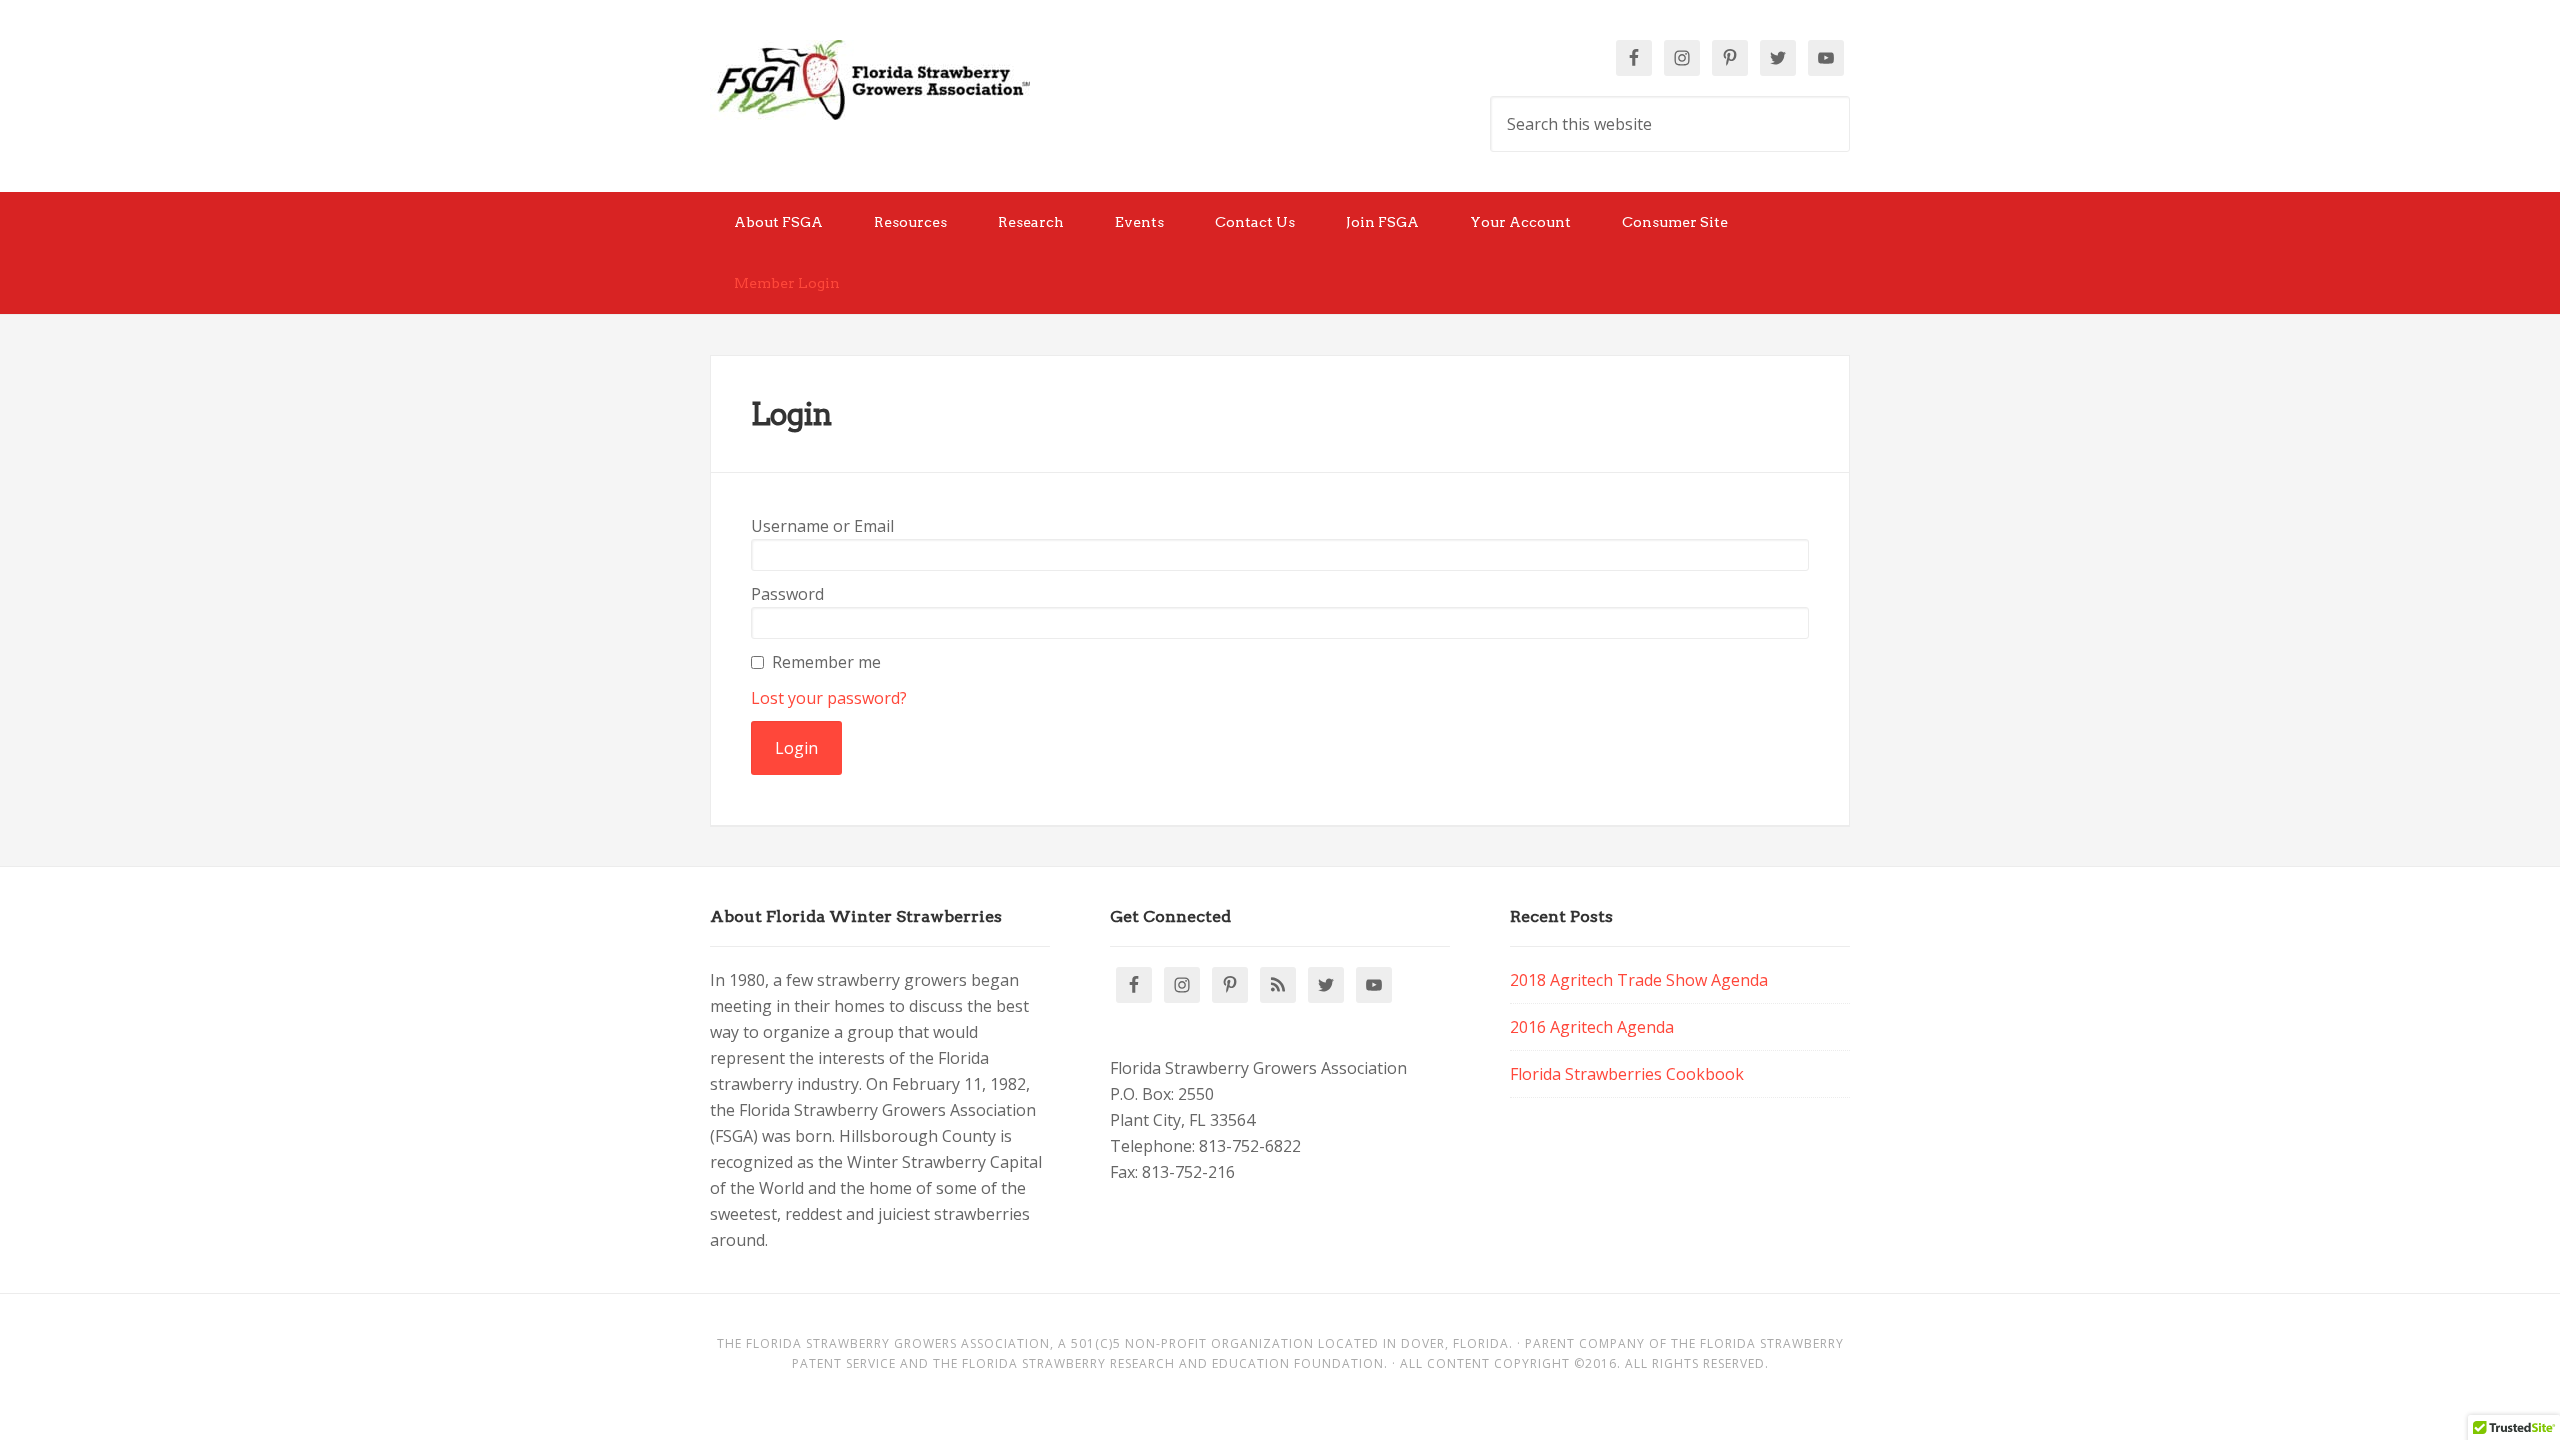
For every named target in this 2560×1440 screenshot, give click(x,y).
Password (787, 594)
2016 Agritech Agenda (1592, 1027)
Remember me (826, 662)
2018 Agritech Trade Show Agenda (1639, 980)
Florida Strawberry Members (870, 80)
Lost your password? (829, 698)
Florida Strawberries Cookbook (1627, 1074)
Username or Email (822, 526)
